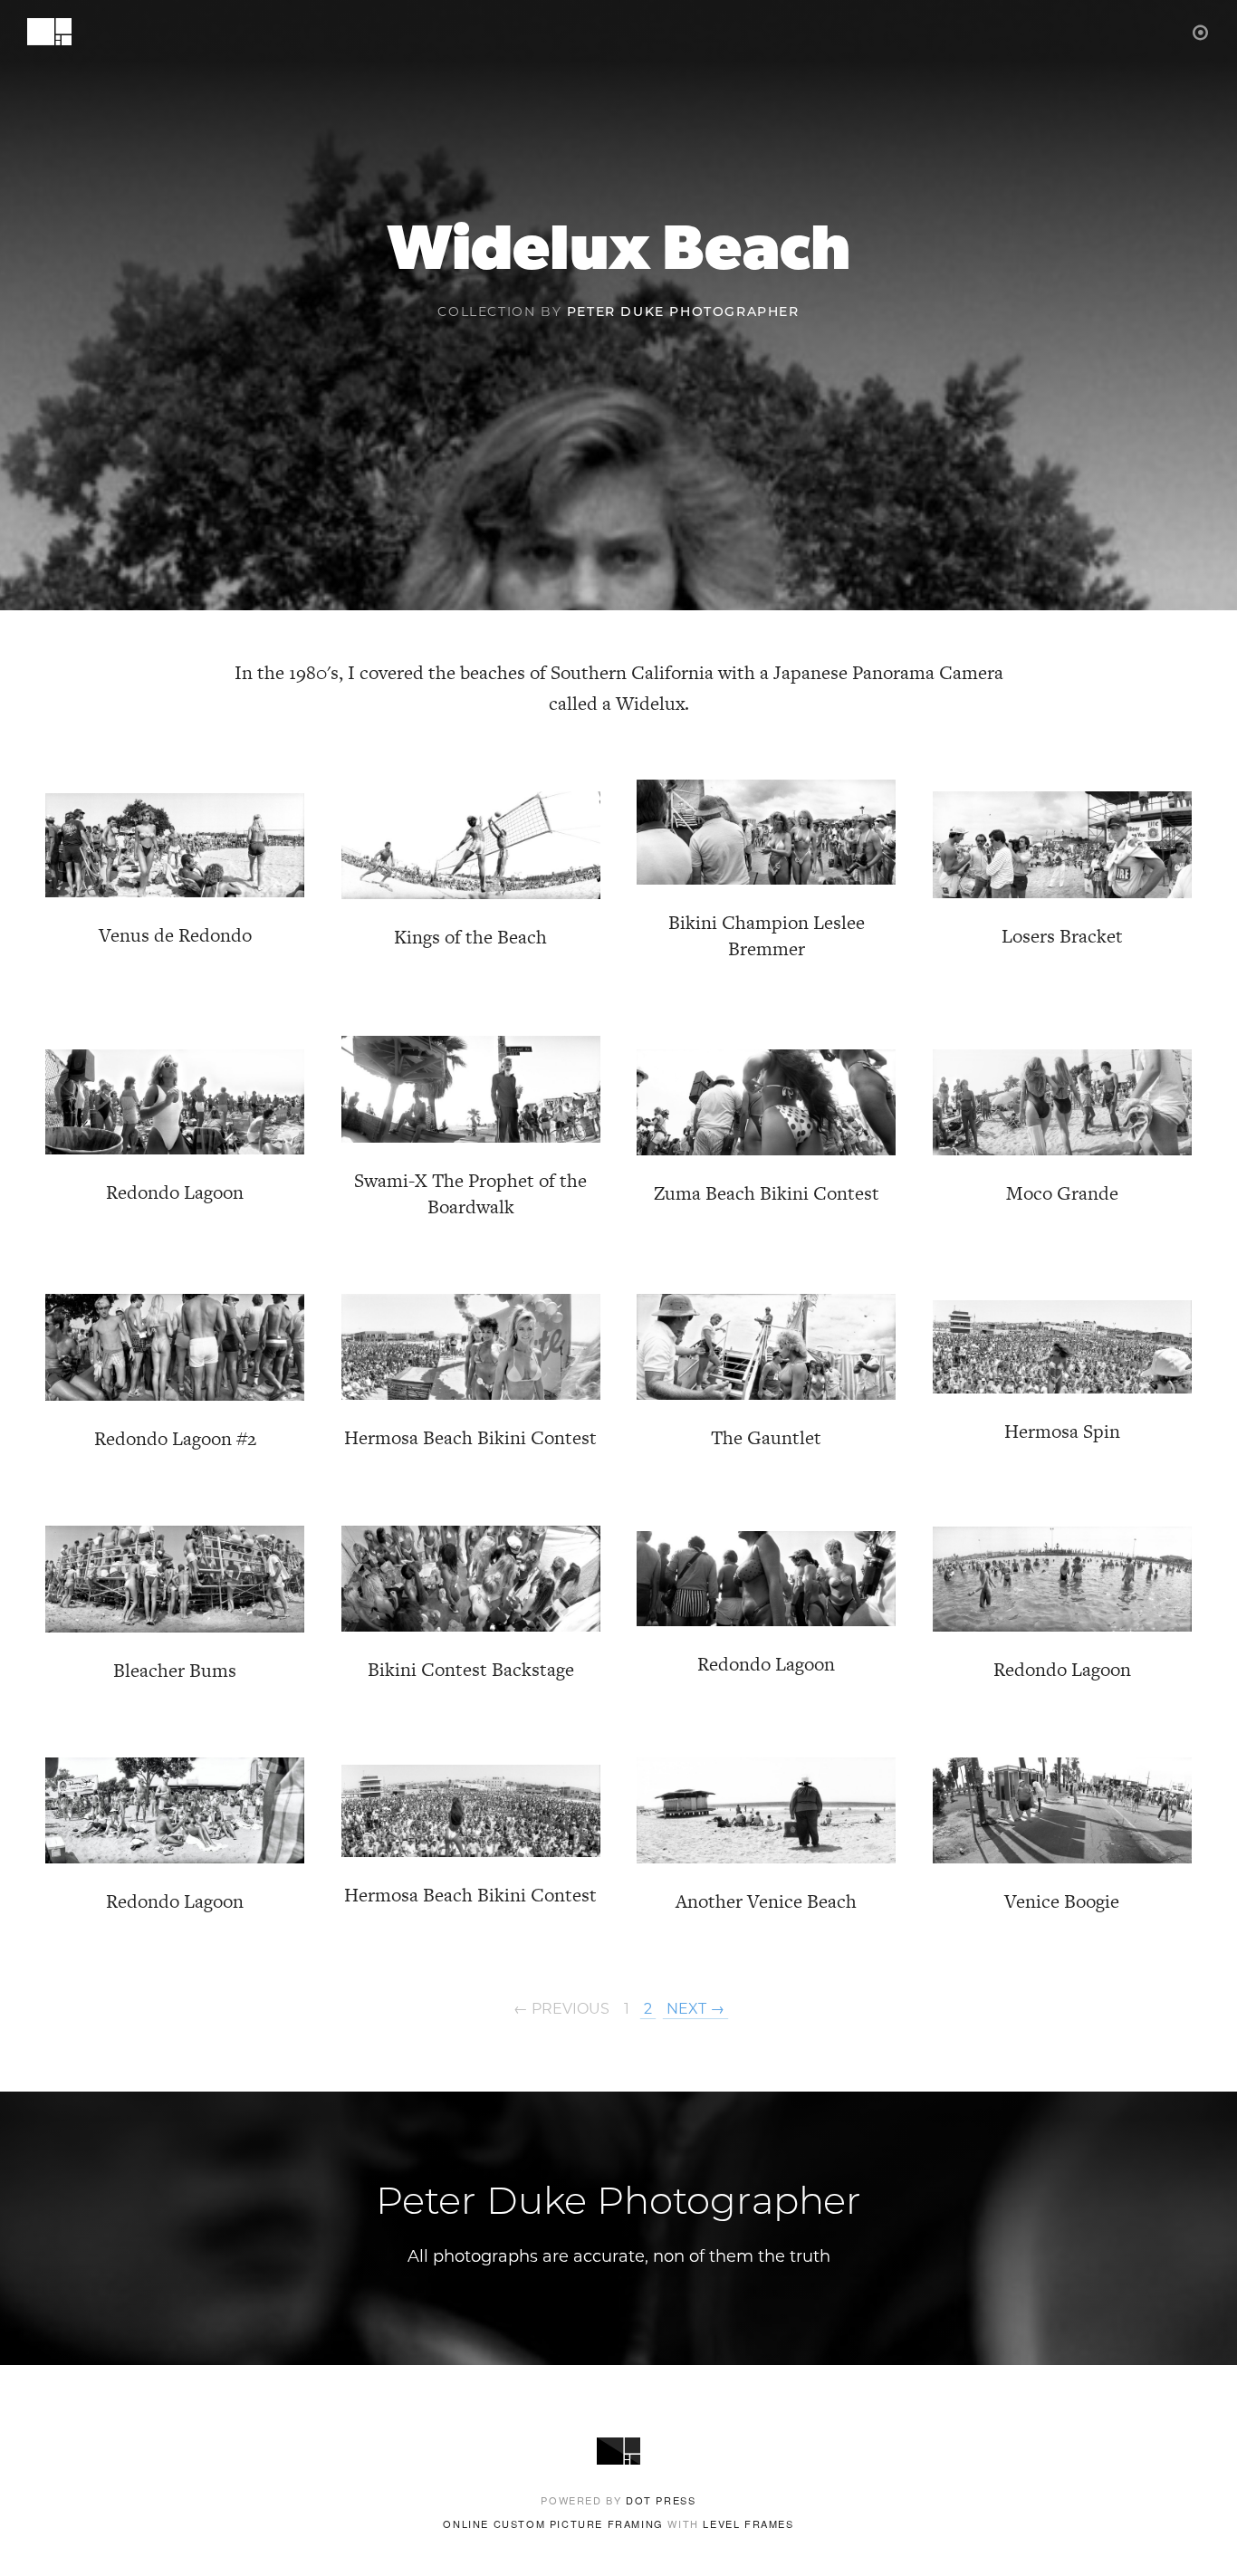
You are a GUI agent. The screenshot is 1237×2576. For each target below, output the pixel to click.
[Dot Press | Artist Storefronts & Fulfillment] (1201, 31)
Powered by (618, 2500)
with (618, 2523)
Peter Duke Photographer (683, 313)
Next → (695, 2009)
